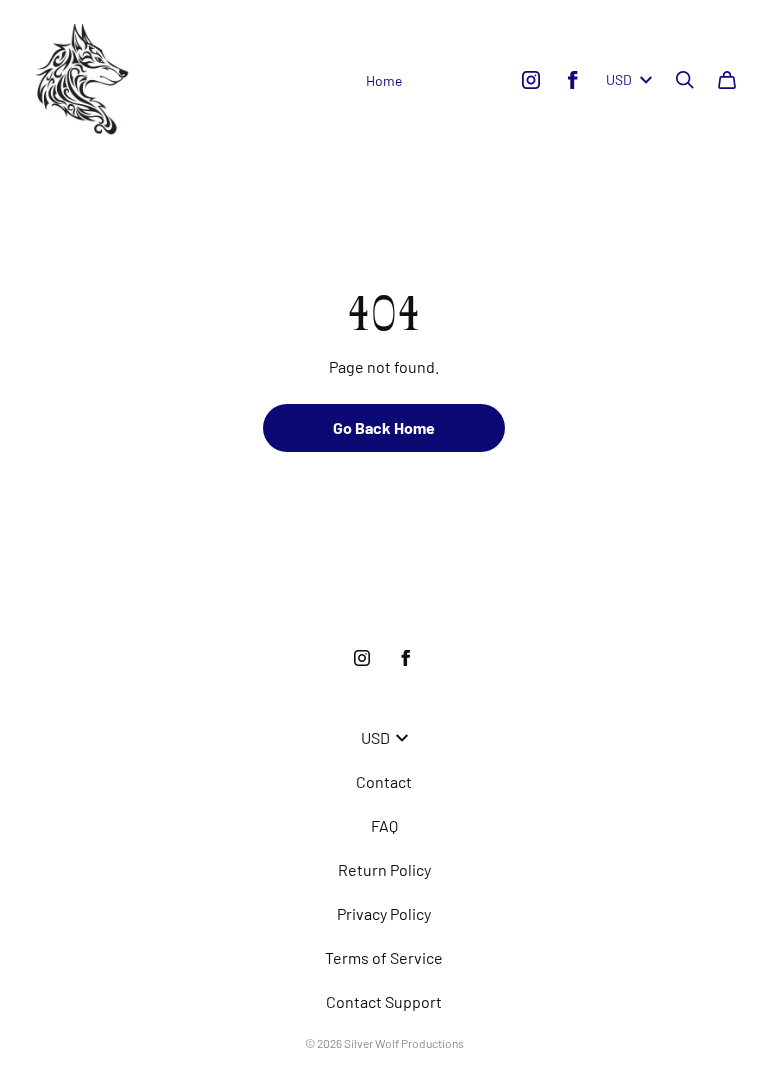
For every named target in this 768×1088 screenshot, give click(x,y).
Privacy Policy (384, 913)
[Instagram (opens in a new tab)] (531, 80)
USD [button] (619, 79)
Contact (384, 781)
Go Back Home (384, 427)
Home (384, 80)
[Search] (685, 80)
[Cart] (727, 80)
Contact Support (384, 1001)
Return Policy (384, 869)
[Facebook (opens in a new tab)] (573, 80)
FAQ (384, 825)
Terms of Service (384, 957)
